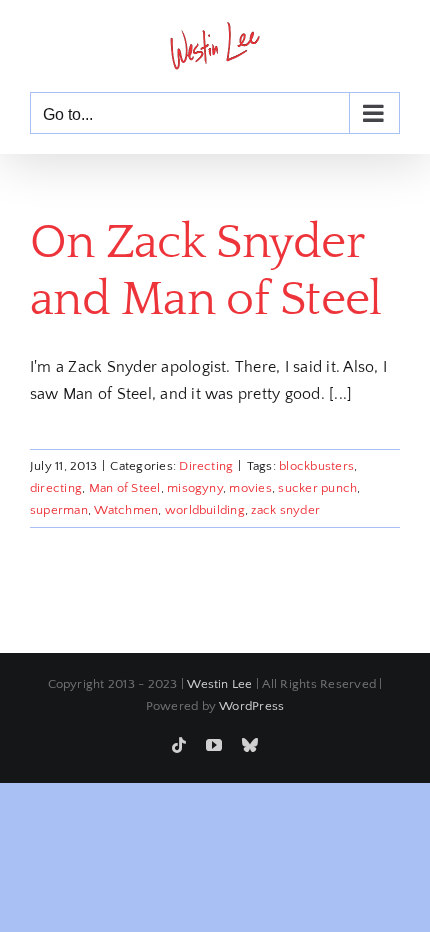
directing (56, 488)
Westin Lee (219, 684)
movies (250, 488)
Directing (206, 466)
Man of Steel (125, 488)
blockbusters (316, 466)
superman (59, 510)
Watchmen (126, 510)
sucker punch (317, 488)
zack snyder (285, 510)
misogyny (195, 488)
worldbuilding (205, 510)
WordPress (251, 706)
